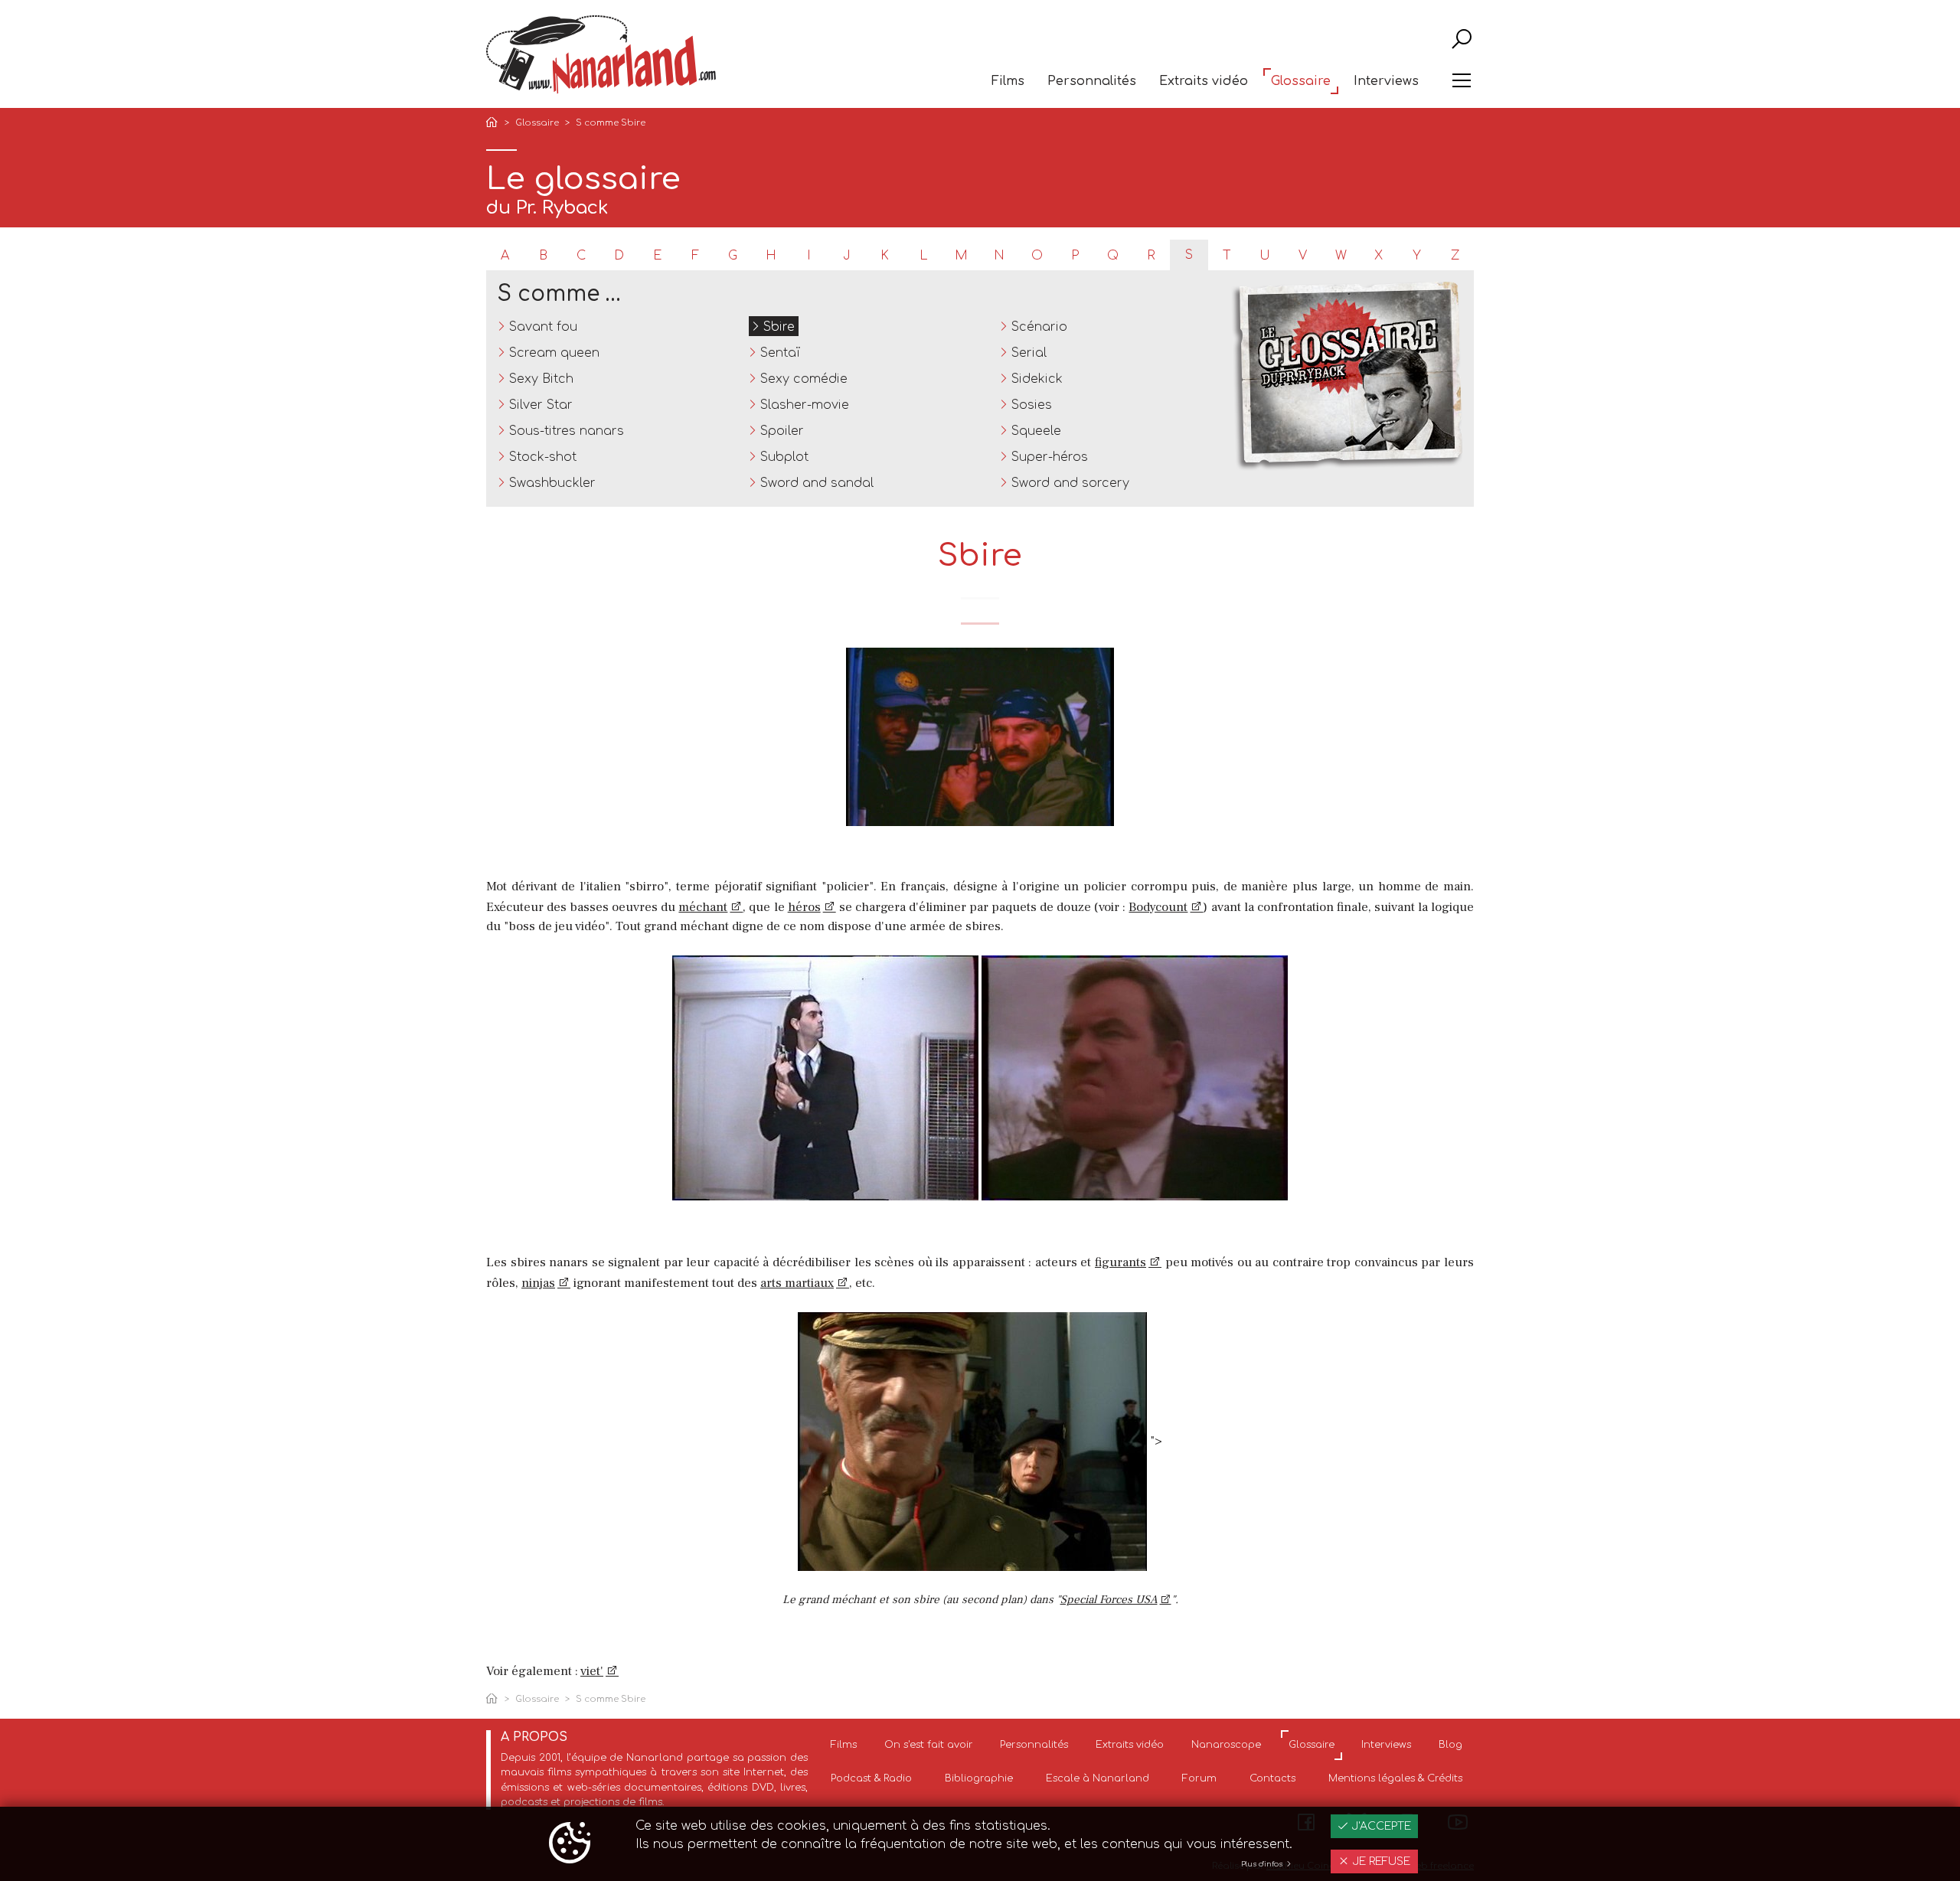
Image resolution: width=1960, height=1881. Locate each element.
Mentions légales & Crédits (1395, 1778)
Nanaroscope (1226, 1745)
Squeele (1036, 431)
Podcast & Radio (871, 1778)
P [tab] (1075, 256)
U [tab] (1265, 256)
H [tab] (771, 256)
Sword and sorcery (1070, 483)
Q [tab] (1113, 256)
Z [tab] (1455, 256)
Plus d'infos (1263, 1864)
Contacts (1272, 1778)
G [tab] (733, 256)
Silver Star (541, 405)
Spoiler (782, 431)
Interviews (1386, 81)
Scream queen (554, 353)
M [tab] (961, 256)
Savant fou (543, 327)
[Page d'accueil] (495, 124)
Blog (1450, 1745)
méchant (703, 907)
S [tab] (1189, 255)
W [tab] (1341, 256)
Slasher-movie (805, 405)
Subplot (784, 457)
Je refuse (1380, 1861)
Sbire (779, 327)
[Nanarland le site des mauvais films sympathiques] (601, 55)
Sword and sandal (817, 483)
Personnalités (1092, 81)
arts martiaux (797, 1283)
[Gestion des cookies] (570, 1844)
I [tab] (809, 256)
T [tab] (1227, 256)
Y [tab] (1417, 256)
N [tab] (999, 256)
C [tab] (581, 256)
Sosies (1032, 405)
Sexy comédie (804, 379)
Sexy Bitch (541, 379)
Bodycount (1158, 907)
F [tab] (695, 256)
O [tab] (1037, 256)
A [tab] (505, 256)
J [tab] (847, 256)
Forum (1199, 1778)
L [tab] (923, 256)
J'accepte (1380, 1826)
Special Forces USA (1109, 1600)
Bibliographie (979, 1778)
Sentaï (780, 353)
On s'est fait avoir (929, 1745)
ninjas (538, 1283)
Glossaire (1301, 81)
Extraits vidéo (1204, 81)
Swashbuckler (552, 483)
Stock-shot (543, 457)
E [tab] (657, 256)
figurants (1120, 1262)
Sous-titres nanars (567, 431)
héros (804, 907)
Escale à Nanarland (1098, 1778)
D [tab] (619, 256)
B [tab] (543, 256)
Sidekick (1037, 379)
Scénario (1039, 327)
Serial (1029, 353)
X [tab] (1379, 256)
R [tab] (1151, 256)
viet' (592, 1671)
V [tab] (1303, 256)
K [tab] (885, 256)
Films (1008, 81)
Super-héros (1050, 457)
